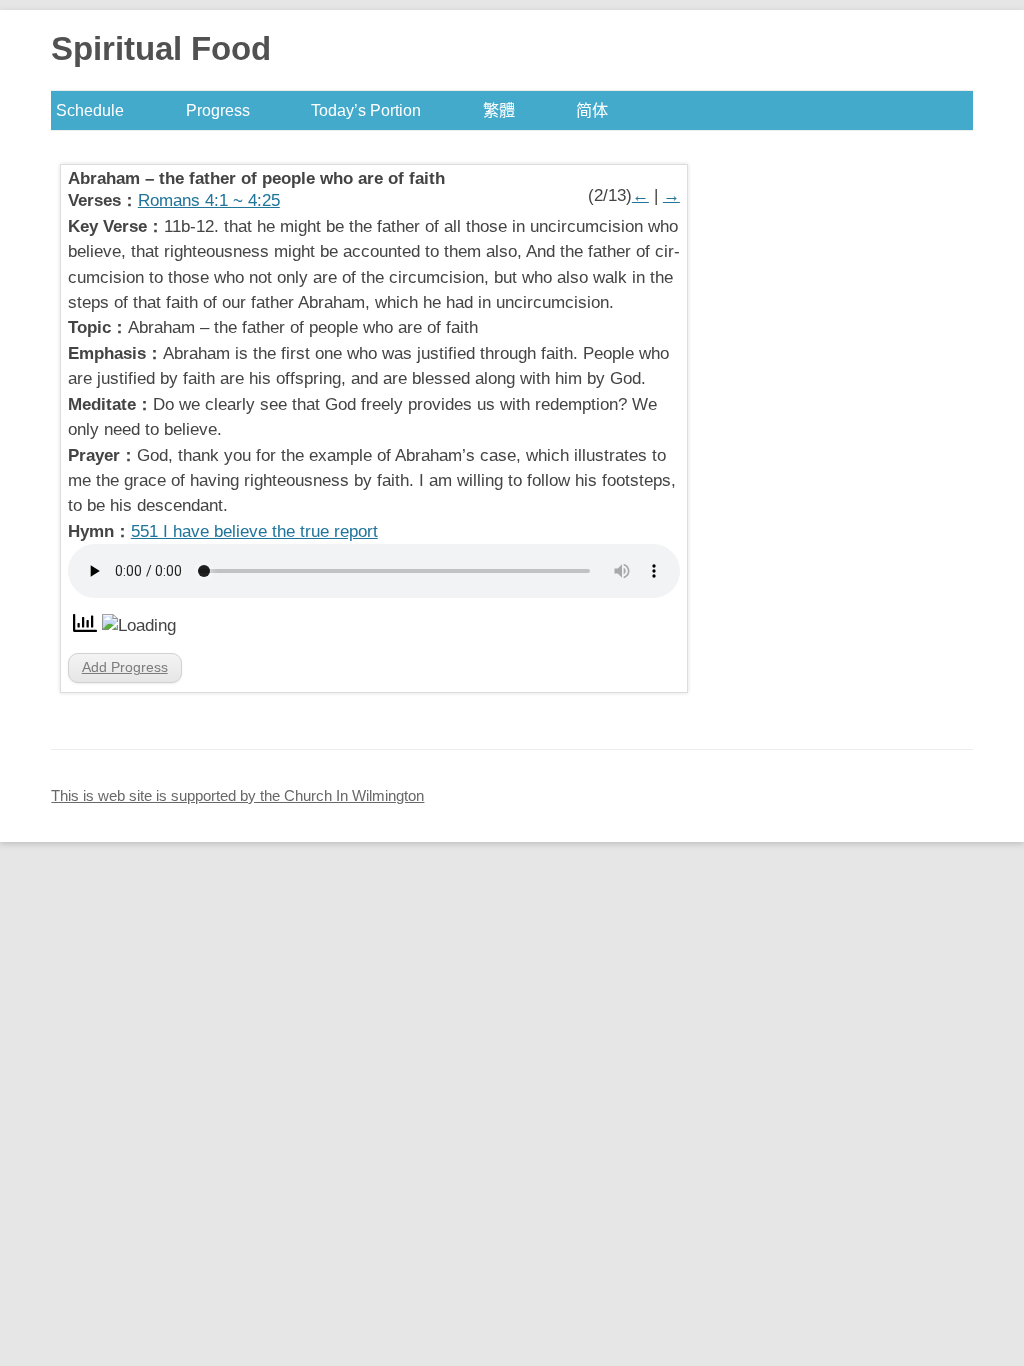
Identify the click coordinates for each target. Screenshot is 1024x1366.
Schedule (90, 110)
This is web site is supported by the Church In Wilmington (237, 795)
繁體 (499, 110)
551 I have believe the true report (254, 531)
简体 (592, 110)
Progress (218, 110)
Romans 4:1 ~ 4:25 (209, 200)
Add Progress (125, 667)
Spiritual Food (161, 48)
